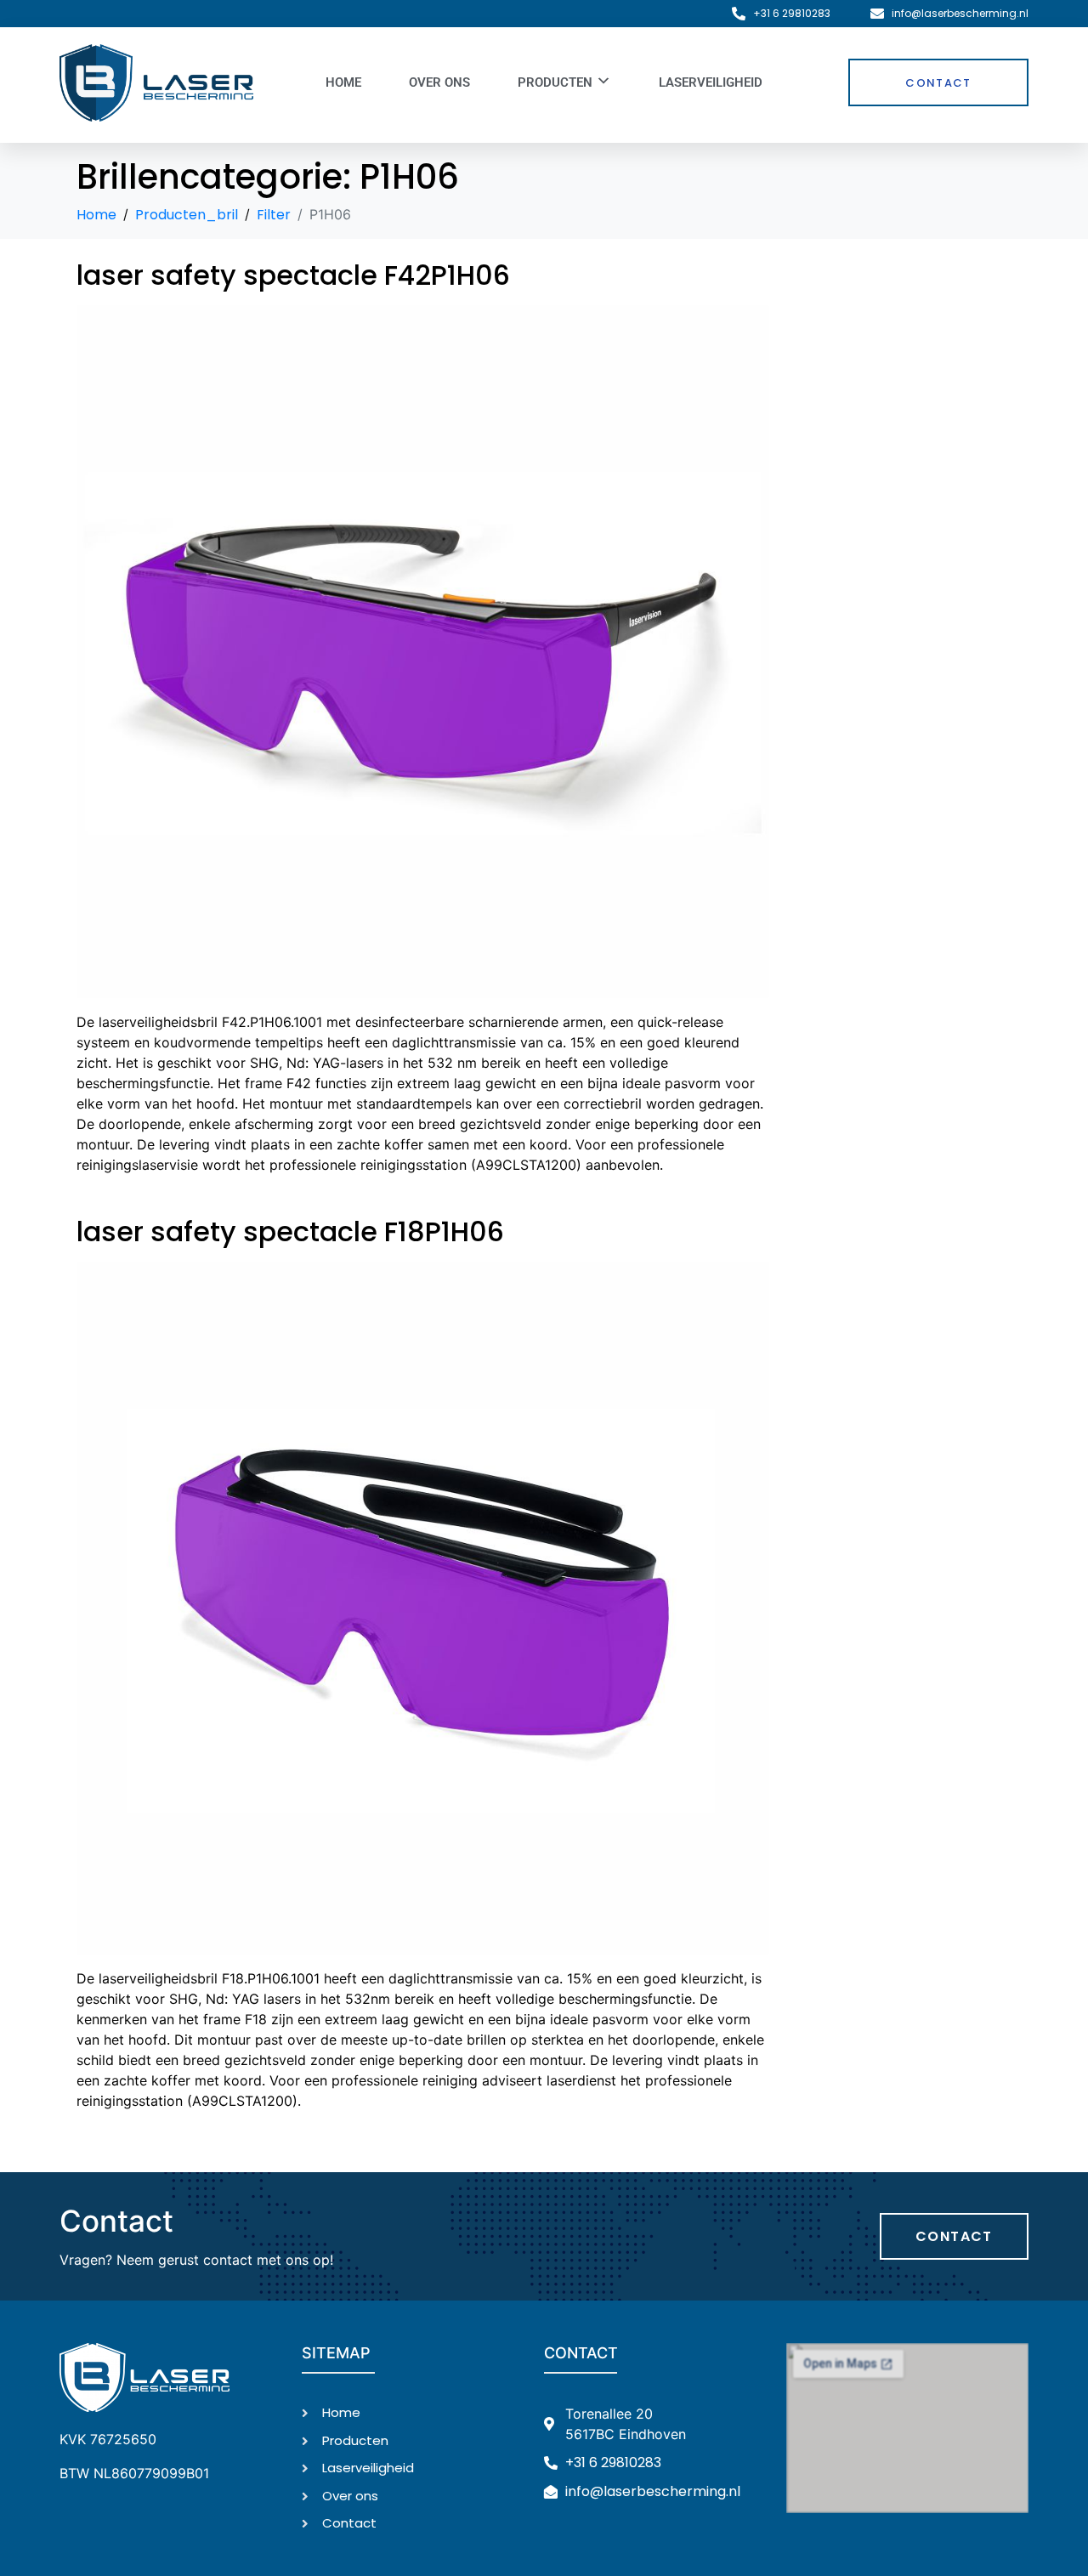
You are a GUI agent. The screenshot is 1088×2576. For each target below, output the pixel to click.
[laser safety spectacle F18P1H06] (423, 1607)
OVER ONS (439, 82)
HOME (343, 82)
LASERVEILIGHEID (711, 82)
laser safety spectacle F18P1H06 (290, 1231)
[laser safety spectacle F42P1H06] (423, 651)
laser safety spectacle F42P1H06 (293, 275)
